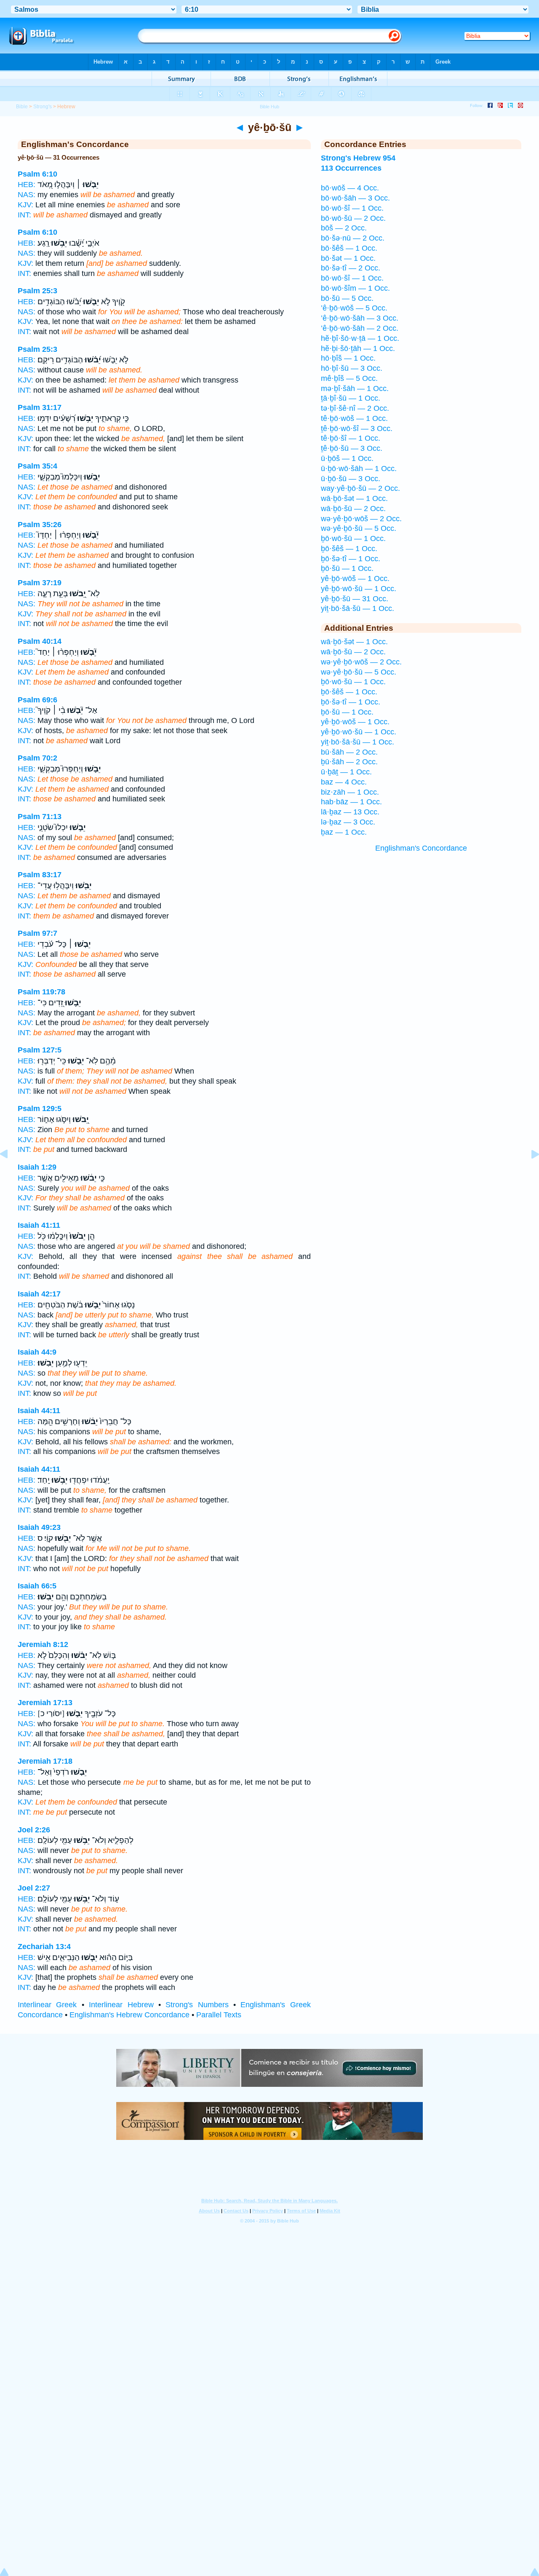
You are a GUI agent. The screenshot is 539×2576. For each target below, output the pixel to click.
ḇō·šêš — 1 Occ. (349, 549)
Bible (22, 107)
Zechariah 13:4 (44, 1947)
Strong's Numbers (197, 2005)
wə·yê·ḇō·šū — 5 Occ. (359, 528)
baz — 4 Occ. (344, 782)
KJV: (25, 205)
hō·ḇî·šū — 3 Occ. (352, 368)
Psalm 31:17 (40, 407)
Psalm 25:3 (37, 291)
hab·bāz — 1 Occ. (351, 802)
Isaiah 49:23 (39, 1527)
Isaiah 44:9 (37, 1352)
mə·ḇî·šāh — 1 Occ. (355, 388)
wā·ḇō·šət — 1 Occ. (354, 498)
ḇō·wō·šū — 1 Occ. (353, 538)
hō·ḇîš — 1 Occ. (348, 358)
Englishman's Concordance (421, 848)
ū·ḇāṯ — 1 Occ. (346, 772)
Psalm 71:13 (40, 817)
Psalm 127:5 (40, 1050)
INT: (24, 215)
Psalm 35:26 (40, 525)
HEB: (27, 185)
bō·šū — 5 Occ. (347, 298)
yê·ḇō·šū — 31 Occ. (355, 599)
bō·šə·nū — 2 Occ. (353, 238)
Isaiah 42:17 (39, 1294)
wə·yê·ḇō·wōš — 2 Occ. (361, 519)
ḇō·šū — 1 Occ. (347, 568)
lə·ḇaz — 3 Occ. (348, 822)
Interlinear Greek (47, 2005)
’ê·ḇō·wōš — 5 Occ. (354, 308)
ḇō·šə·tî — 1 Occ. (351, 559)
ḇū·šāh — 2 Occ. (349, 762)
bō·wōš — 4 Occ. (350, 188)
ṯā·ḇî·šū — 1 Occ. (351, 398)
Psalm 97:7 (37, 933)
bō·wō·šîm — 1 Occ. (355, 288)
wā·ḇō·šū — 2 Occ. (353, 509)
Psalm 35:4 (37, 466)
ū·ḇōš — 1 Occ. (347, 458)
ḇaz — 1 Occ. (344, 832)
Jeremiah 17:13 (45, 1703)
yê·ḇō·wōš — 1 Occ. (355, 578)
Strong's (43, 107)
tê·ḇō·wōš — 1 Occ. (354, 418)
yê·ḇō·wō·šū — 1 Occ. (359, 589)
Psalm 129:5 (40, 1109)
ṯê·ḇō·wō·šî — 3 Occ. (357, 428)
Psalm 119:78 (41, 992)
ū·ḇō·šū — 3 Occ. (351, 479)
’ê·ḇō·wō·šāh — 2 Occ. (360, 328)
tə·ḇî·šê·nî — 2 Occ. (355, 408)
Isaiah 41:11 (39, 1225)
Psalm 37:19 (40, 583)
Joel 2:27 (34, 1888)
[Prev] (11, 1173)
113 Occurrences (351, 168)
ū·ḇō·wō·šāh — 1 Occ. (359, 469)
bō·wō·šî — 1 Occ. (352, 208)
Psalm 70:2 (37, 758)
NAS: (27, 195)
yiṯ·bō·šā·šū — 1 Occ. (358, 608)
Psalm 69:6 (37, 700)
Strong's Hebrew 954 (358, 158)
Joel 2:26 (34, 1830)
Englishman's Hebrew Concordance (129, 2015)
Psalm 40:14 (40, 641)
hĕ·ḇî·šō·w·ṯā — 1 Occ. (360, 338)
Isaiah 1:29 (37, 1167)
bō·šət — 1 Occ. (348, 258)
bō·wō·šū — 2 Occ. (353, 218)
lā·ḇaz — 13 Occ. (350, 812)
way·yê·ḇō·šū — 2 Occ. (360, 488)
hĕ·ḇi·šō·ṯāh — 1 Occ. (358, 348)
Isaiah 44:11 (39, 1411)
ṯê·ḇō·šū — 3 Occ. (352, 448)
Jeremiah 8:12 (43, 1644)
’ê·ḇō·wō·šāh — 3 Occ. (360, 318)
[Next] (528, 1173)
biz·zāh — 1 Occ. (350, 792)
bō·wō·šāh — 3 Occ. (355, 198)
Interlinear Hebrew (121, 2005)
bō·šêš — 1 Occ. (349, 248)
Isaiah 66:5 (37, 1586)
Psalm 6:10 (37, 174)
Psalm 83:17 (40, 875)
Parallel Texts (219, 2015)
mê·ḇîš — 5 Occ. (349, 378)
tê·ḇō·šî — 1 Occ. (351, 438)
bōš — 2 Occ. (344, 228)
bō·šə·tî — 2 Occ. (351, 268)
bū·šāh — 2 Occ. (349, 752)
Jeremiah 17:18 (45, 1761)
